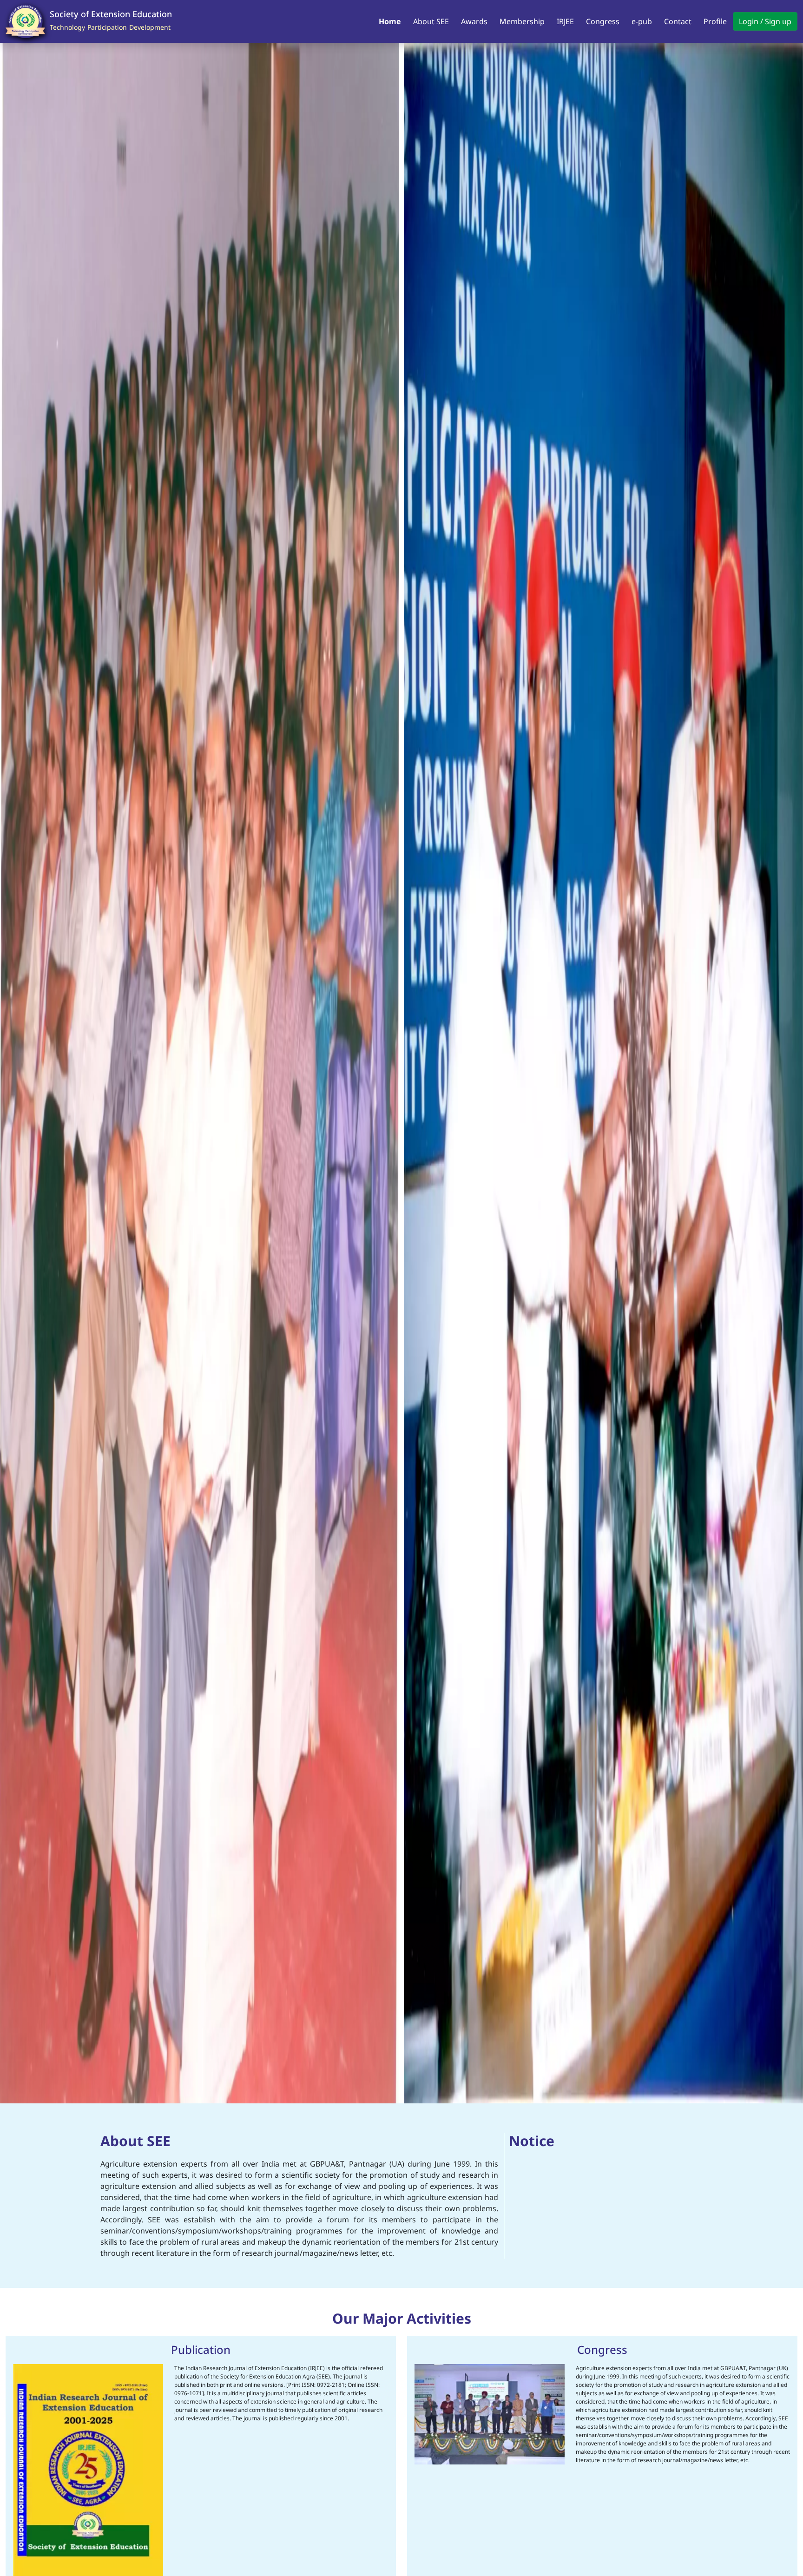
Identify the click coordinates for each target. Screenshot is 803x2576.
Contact (678, 21)
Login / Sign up (765, 21)
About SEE (431, 21)
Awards (474, 21)
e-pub (642, 21)
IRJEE (565, 21)
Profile (715, 21)
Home (390, 21)
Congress (603, 21)
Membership (522, 21)
